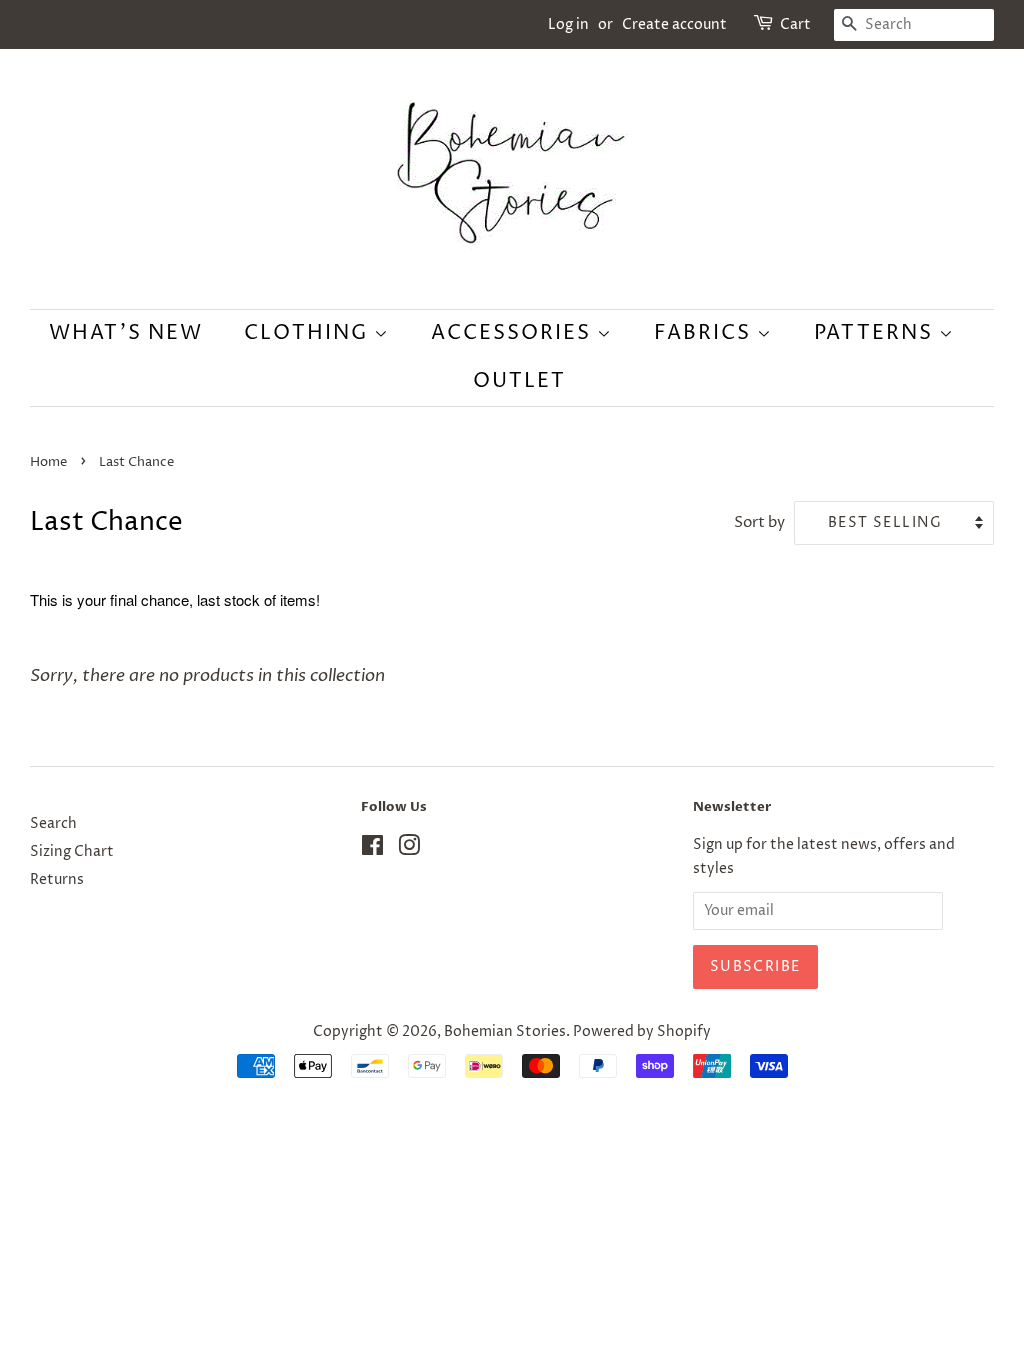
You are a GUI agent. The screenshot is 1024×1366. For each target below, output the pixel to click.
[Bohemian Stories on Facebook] (372, 850)
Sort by (759, 522)
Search (53, 824)
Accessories (514, 333)
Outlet (519, 381)
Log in (568, 24)
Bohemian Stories (505, 1032)
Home (48, 462)
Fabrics (705, 333)
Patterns (876, 333)
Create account (674, 24)
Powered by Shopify (642, 1032)
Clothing (309, 333)
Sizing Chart (72, 852)
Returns (57, 880)
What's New (126, 333)
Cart (795, 24)
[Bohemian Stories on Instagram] (409, 850)
